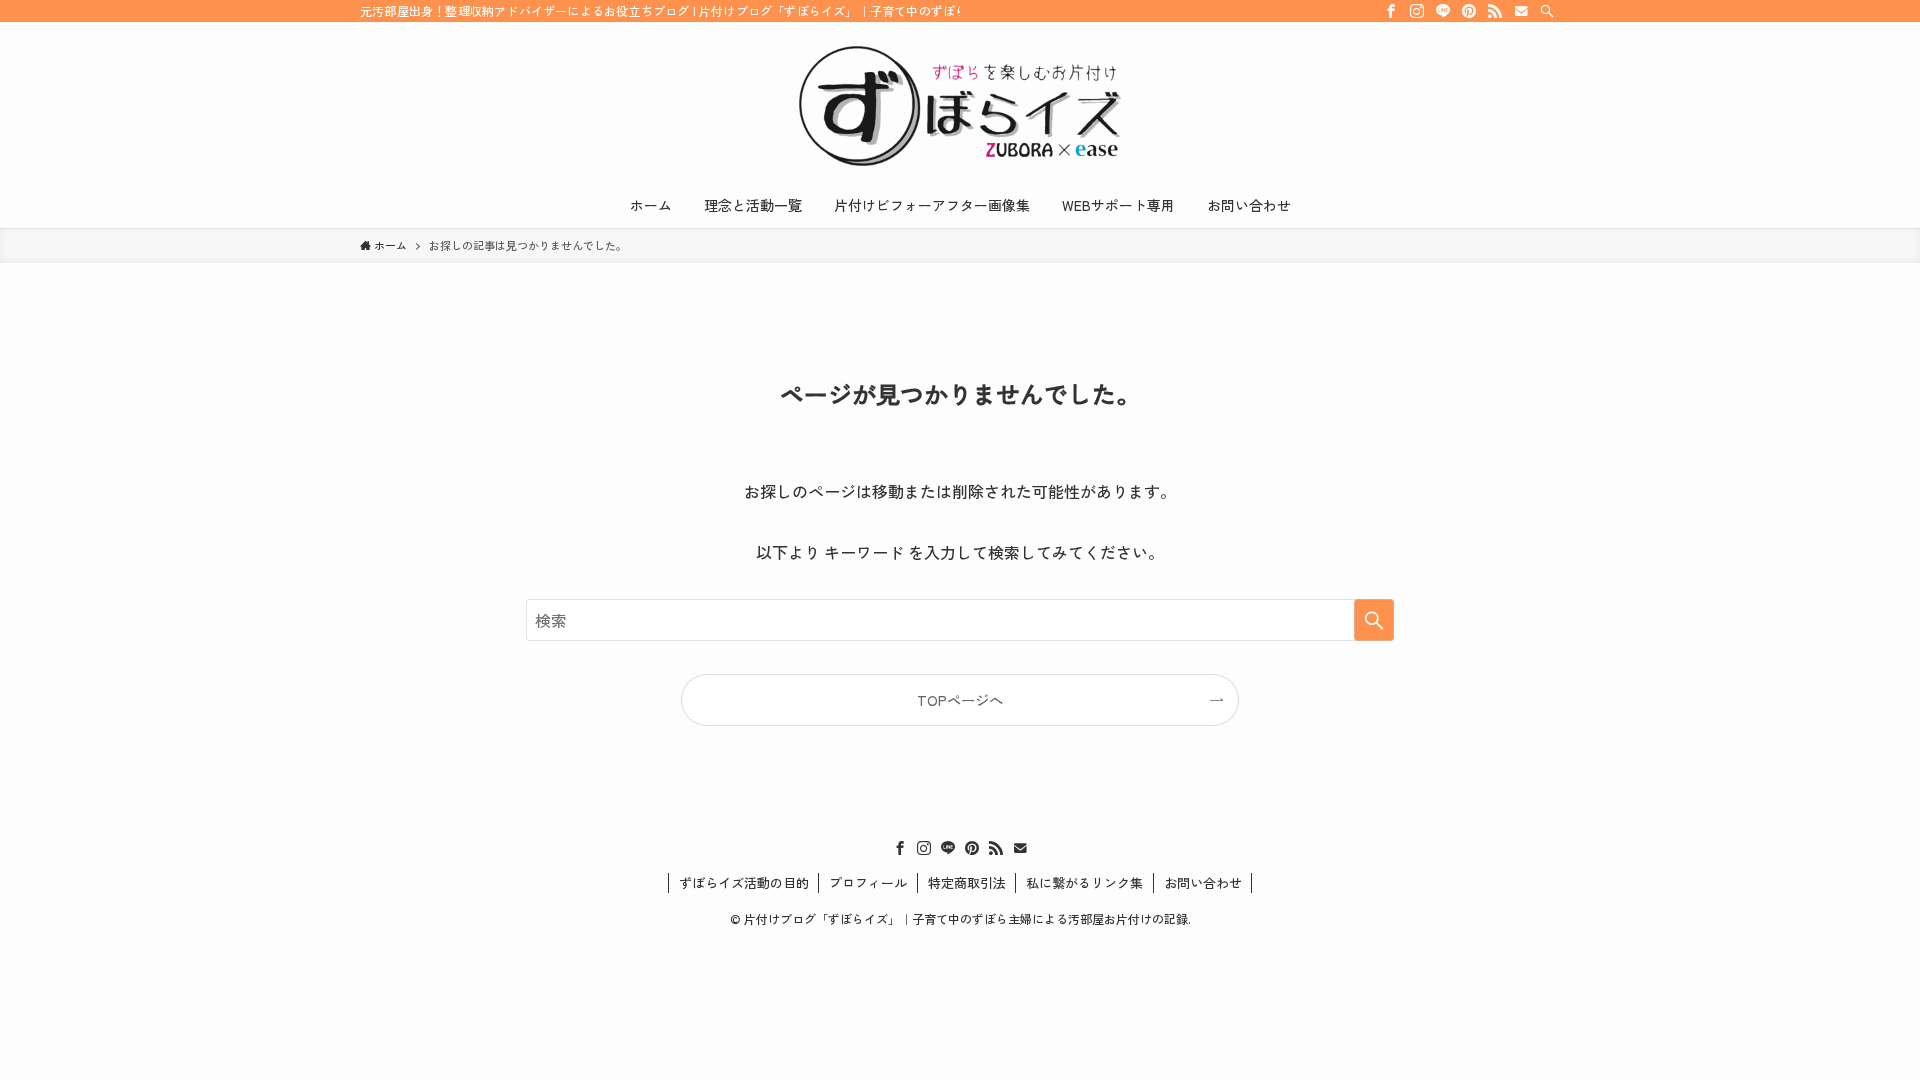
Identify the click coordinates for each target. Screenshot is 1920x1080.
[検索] (1547, 11)
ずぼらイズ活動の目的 (744, 882)
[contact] (1521, 11)
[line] (1443, 11)
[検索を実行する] (1374, 620)
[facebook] (1391, 11)
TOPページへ (960, 699)
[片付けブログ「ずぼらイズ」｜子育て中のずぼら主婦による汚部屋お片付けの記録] (960, 106)
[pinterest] (1469, 11)
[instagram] (1417, 11)
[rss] (1495, 11)
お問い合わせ (1203, 882)
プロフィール (868, 882)
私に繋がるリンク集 (1084, 882)
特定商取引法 (967, 882)
